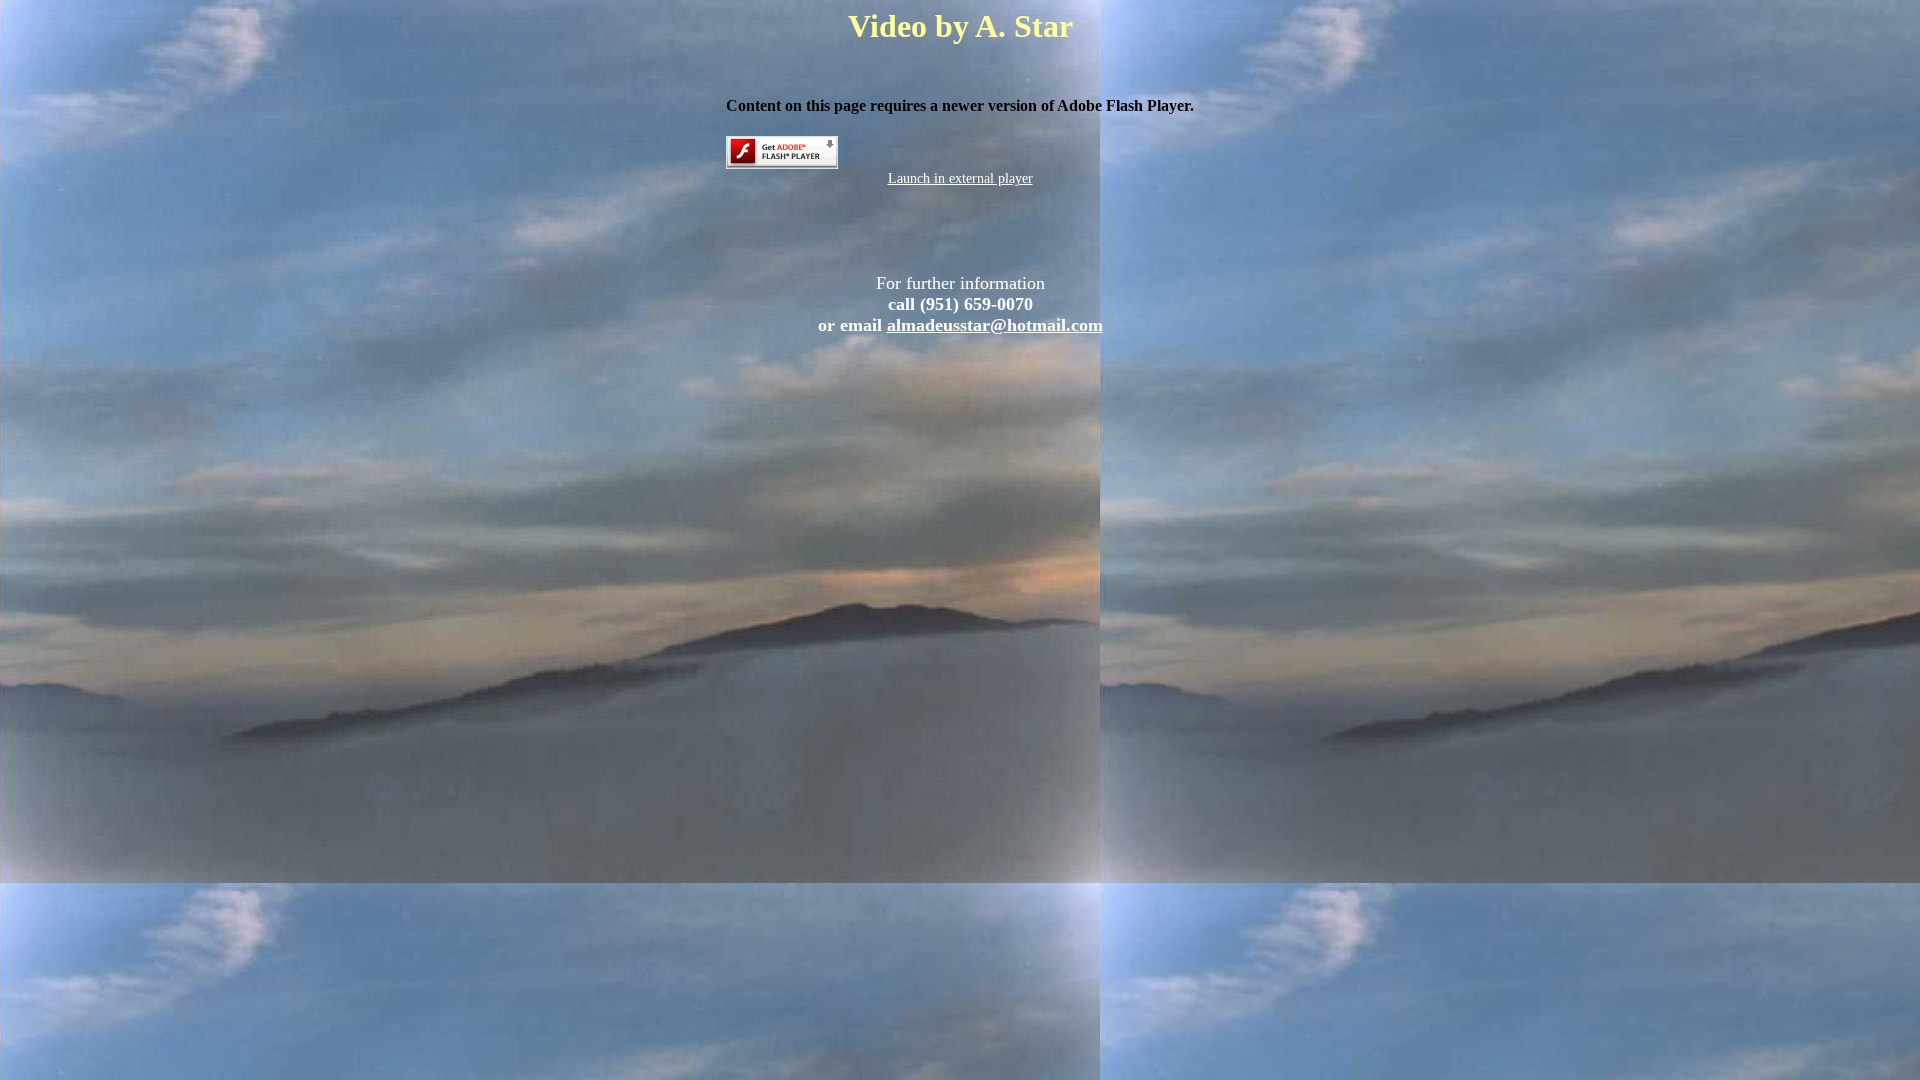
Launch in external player (960, 178)
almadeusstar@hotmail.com (995, 325)
